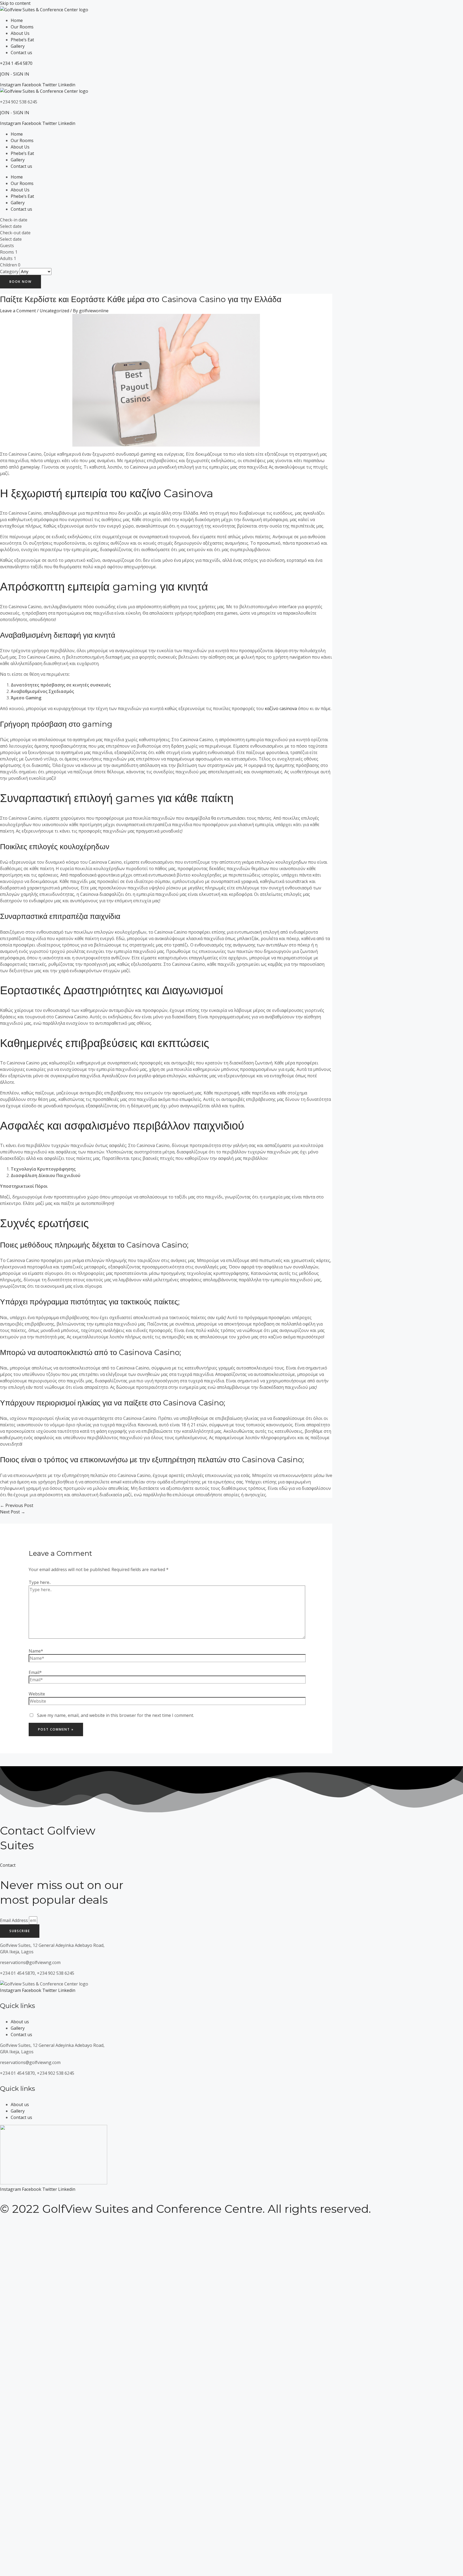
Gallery (18, 46)
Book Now (20, 282)
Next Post (13, 1512)
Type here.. (40, 1582)
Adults (6, 258)
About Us (20, 33)
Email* (35, 1672)
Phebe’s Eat (22, 40)
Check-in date (14, 220)
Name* (36, 1651)
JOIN (5, 74)
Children (8, 265)
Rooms (7, 252)
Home (17, 20)
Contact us (21, 53)
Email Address (14, 1920)
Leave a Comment (18, 311)
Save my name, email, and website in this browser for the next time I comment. (115, 1715)
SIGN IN (21, 74)
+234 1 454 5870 (16, 63)
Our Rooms (22, 27)
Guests (7, 246)
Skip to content (15, 3)
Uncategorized (54, 311)
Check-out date (15, 233)
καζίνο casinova (281, 708)
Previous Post (17, 1505)
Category (9, 272)
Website (37, 1694)
